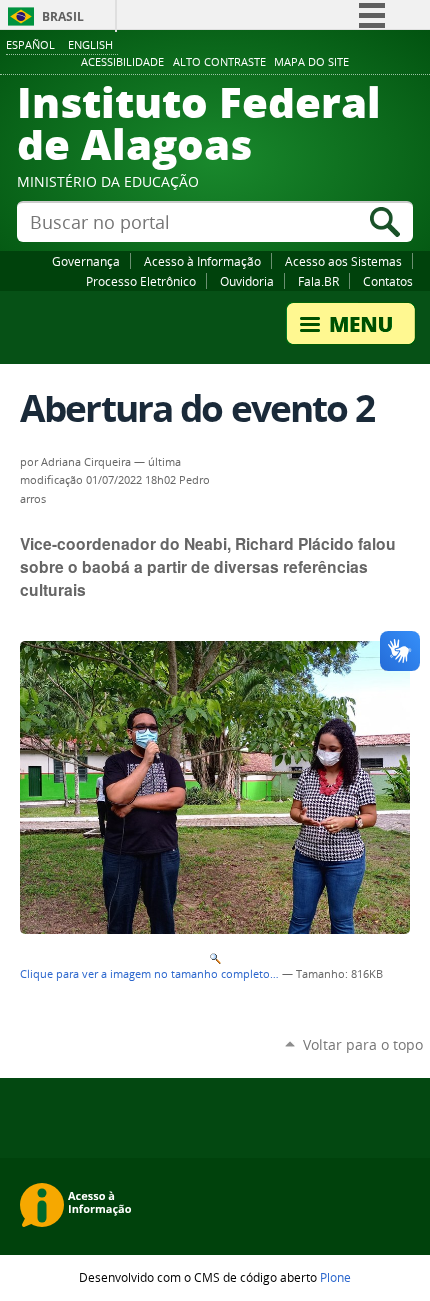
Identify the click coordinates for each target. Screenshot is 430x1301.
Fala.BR (318, 281)
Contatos (388, 281)
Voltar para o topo (363, 1044)
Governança (86, 261)
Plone (335, 1277)
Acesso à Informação (202, 261)
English (90, 44)
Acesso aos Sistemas (343, 261)
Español (30, 44)
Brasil (63, 16)
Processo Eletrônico (141, 281)
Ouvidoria (247, 281)
